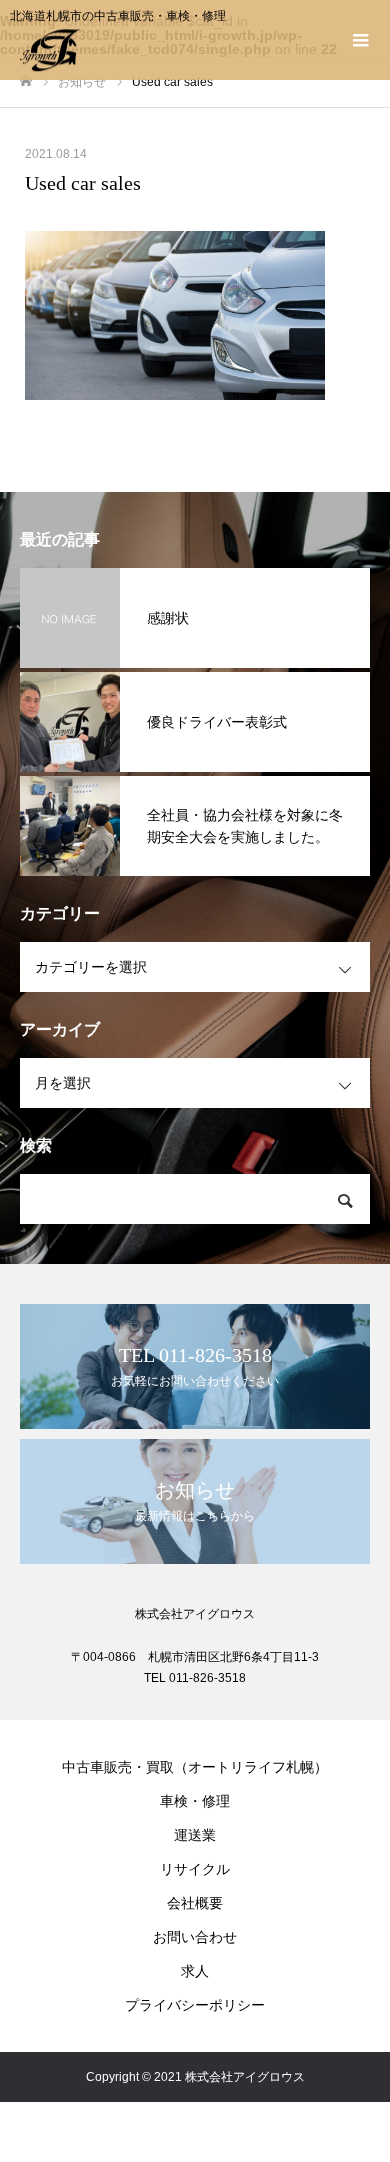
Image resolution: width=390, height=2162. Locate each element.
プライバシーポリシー (195, 2005)
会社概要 (195, 1903)
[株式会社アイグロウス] (175, 50)
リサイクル (195, 1869)
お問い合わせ (195, 1937)
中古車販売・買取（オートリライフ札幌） (195, 1767)
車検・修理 (195, 1801)
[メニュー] (360, 40)
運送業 (195, 1835)
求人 (195, 1971)
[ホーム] (26, 81)
